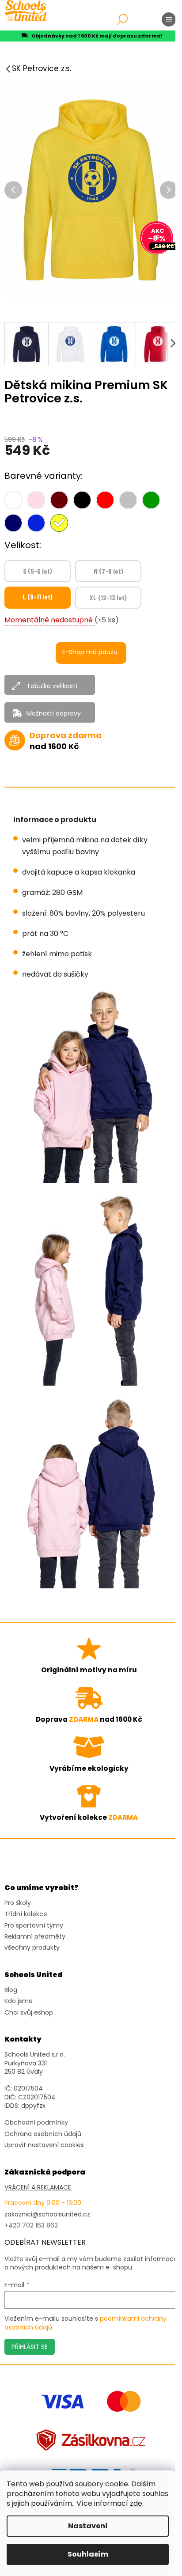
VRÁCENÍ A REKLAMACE (38, 2188)
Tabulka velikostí (52, 686)
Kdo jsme (19, 2001)
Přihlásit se (30, 2347)
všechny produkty (32, 1948)
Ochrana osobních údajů (43, 2134)
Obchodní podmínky (36, 2123)
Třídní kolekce (26, 1914)
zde (136, 2503)
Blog (11, 1990)
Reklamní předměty (35, 1937)
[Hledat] (122, 19)
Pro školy (18, 1903)
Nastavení (88, 2526)
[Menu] (169, 19)
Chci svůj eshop (29, 2013)
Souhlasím (88, 2554)
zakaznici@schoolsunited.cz (47, 2214)
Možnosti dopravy (54, 713)
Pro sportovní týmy (34, 1926)
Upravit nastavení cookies (44, 2145)
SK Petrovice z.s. (42, 68)
